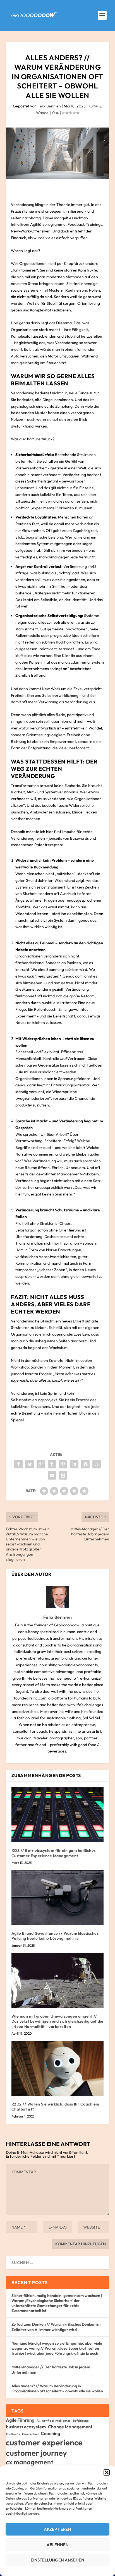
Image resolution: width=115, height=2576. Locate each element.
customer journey (36, 2453)
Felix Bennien (49, 106)
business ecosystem (26, 2427)
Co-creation (30, 2434)
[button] (107, 2472)
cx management (30, 2462)
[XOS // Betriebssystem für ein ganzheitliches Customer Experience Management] (58, 1815)
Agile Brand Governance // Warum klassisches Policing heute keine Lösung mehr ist (55, 1936)
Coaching (50, 2433)
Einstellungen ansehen (57, 2560)
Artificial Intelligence (56, 2421)
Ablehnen (58, 2545)
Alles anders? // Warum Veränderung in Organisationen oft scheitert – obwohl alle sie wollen (57, 2388)
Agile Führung (20, 2420)
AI (38, 2421)
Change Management (70, 2427)
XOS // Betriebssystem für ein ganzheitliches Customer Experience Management (54, 1853)
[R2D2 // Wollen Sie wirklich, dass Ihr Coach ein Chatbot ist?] (58, 2068)
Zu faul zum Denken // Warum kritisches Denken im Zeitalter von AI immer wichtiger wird (56, 2327)
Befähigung (81, 2421)
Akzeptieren (57, 2529)
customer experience (44, 2442)
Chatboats (13, 2434)
